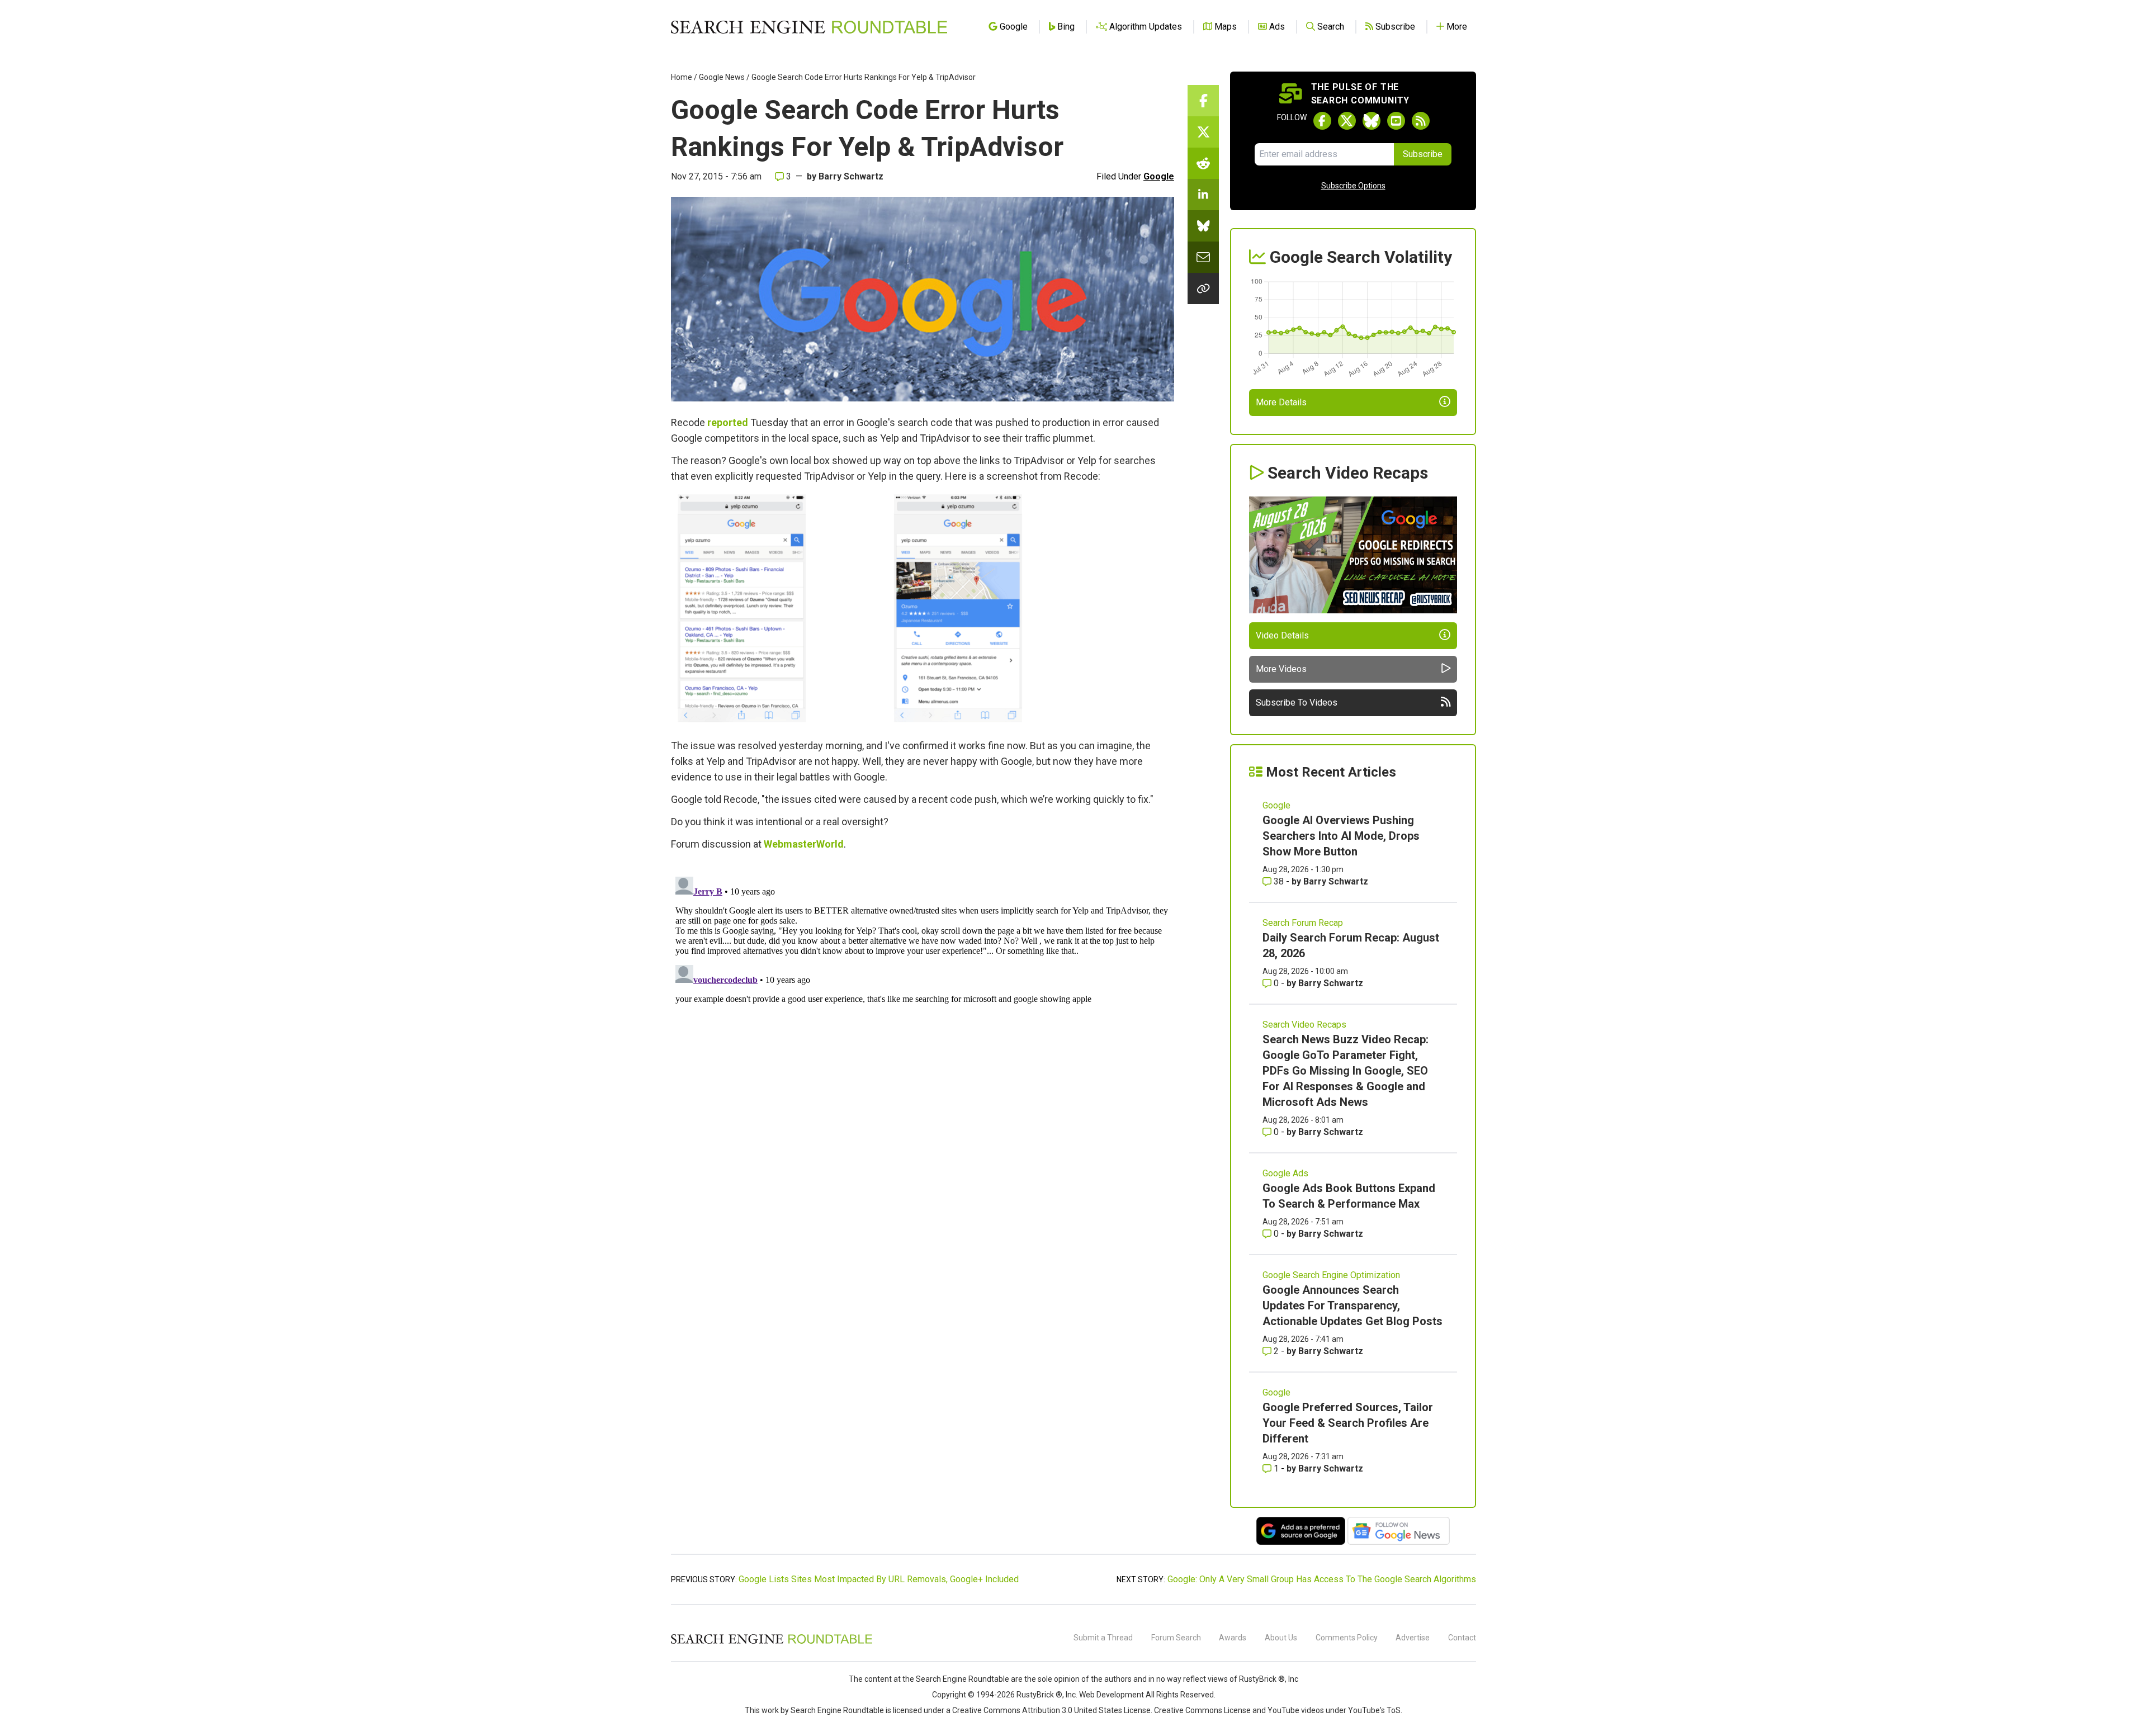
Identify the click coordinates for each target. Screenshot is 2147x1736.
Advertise (1413, 1638)
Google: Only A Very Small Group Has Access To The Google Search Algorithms (1322, 1579)
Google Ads (1285, 1173)
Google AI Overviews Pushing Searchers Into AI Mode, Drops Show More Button (1341, 836)
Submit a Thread (1103, 1638)
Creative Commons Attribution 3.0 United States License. (1052, 1710)
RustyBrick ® (1039, 1695)
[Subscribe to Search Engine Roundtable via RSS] (1421, 121)
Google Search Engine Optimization (1331, 1275)
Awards (1233, 1638)
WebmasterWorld (804, 844)
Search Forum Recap (1303, 923)
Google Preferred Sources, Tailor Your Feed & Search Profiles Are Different (1348, 1423)
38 (1279, 881)
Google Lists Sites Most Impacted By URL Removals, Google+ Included (879, 1579)
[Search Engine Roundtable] (772, 1642)
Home (682, 77)
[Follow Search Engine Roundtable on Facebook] (1322, 121)
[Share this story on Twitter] (1203, 132)
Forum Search (1176, 1638)
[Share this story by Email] (1203, 257)
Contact (1462, 1638)
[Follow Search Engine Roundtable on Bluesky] (1372, 121)
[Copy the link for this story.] (1203, 288)
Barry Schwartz (851, 176)
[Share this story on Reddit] (1203, 163)
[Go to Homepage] (809, 27)
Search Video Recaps (1304, 1025)
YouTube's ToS (1374, 1710)
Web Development (1112, 1695)
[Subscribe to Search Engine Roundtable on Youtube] (1396, 121)
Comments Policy (1347, 1638)
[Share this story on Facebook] (1203, 101)
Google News (722, 77)
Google (1159, 176)
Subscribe (1423, 154)
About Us (1281, 1638)
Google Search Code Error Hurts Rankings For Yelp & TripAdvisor (864, 77)
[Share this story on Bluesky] (1203, 226)
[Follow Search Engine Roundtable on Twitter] (1347, 121)
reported (728, 422)
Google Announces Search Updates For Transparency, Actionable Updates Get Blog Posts (1352, 1305)
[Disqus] (923, 1012)
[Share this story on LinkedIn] (1203, 195)
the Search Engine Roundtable (957, 1679)
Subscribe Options (1353, 186)
